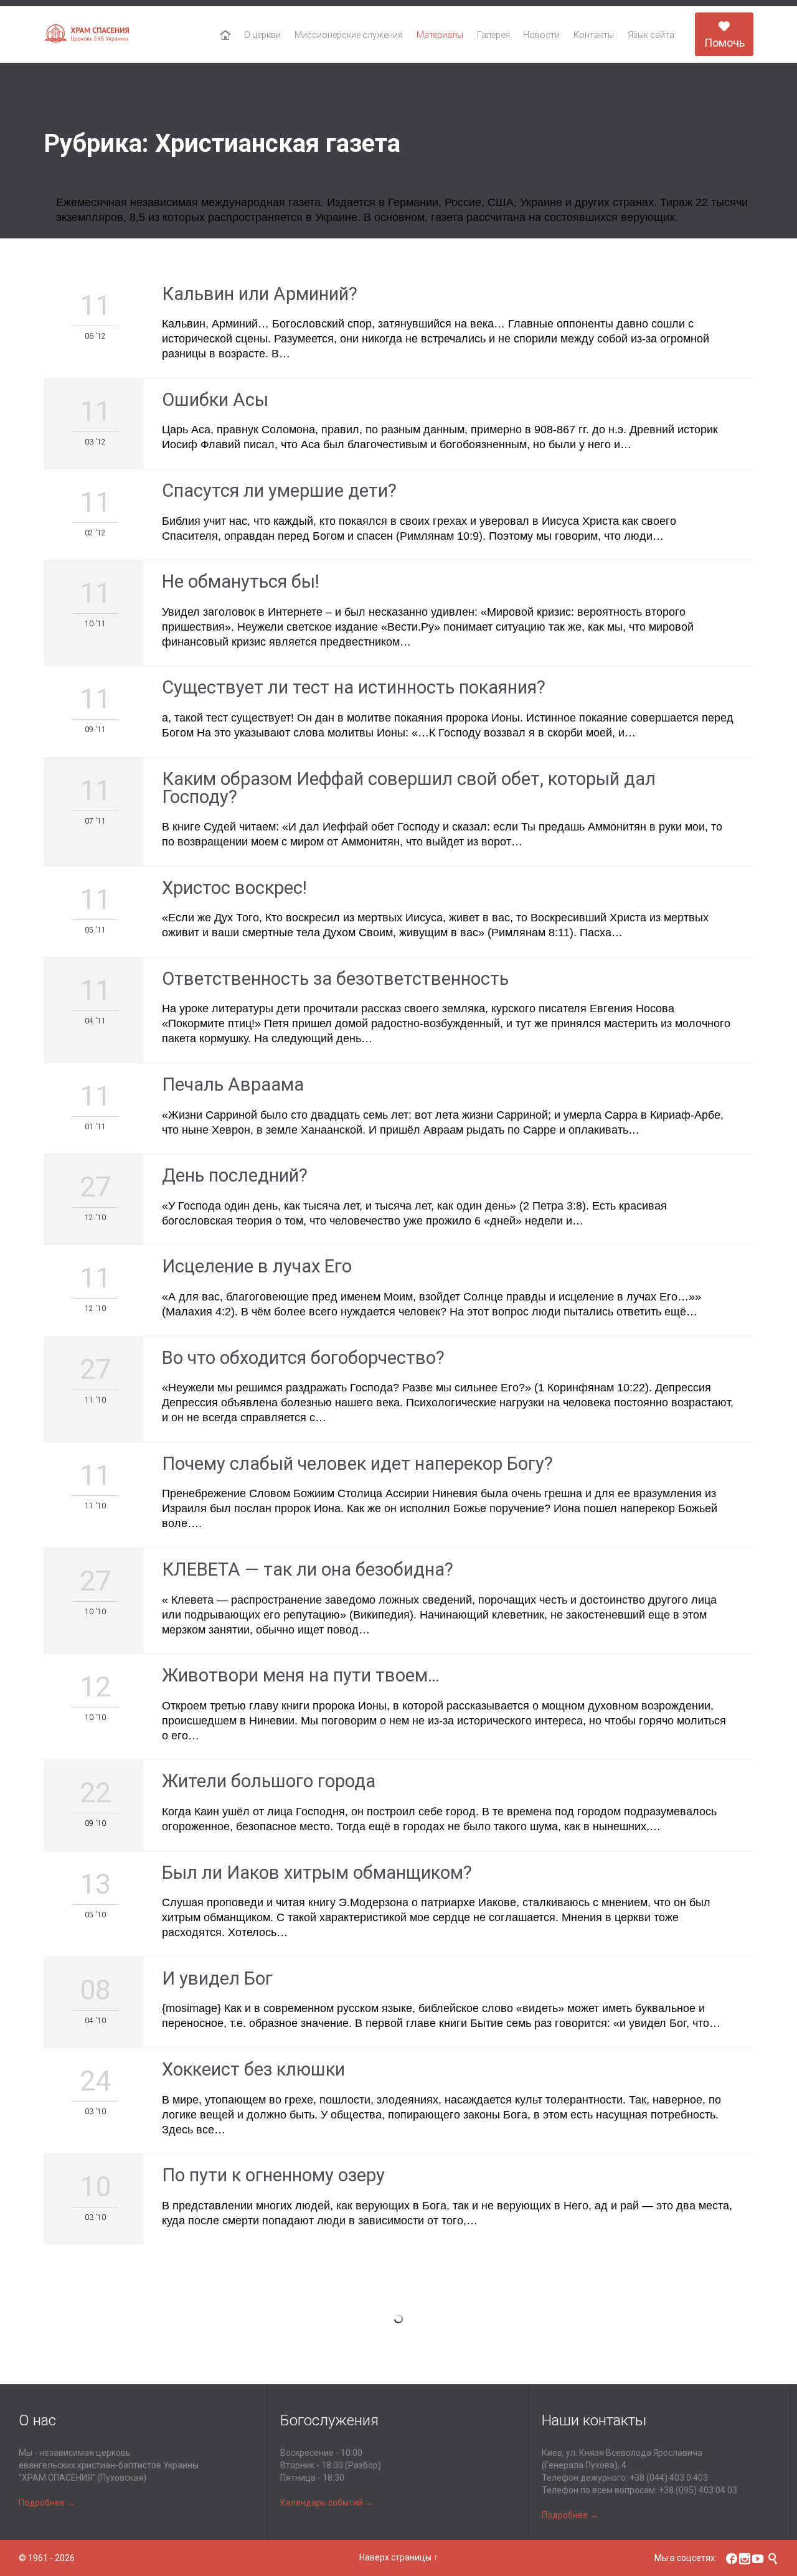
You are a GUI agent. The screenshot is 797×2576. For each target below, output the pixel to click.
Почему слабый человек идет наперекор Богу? (357, 1464)
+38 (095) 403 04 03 (698, 2490)
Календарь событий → (327, 2503)
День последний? (235, 1175)
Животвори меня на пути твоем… (301, 1675)
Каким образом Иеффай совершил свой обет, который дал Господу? (409, 788)
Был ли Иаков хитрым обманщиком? (317, 1873)
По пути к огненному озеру (273, 2175)
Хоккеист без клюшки (253, 2069)
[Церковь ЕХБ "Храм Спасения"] (87, 35)
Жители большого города (269, 1781)
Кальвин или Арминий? (260, 294)
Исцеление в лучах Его (257, 1266)
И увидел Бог (217, 1978)
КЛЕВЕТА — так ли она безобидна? (308, 1569)
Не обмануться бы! (241, 581)
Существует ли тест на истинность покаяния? (354, 687)
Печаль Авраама (233, 1084)
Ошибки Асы (215, 400)
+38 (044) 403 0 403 (669, 2478)
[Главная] (226, 35)
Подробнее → (47, 2503)
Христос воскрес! (234, 888)
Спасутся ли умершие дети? (279, 491)
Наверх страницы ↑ (398, 2557)
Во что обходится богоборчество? (303, 1358)
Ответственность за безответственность (335, 979)
